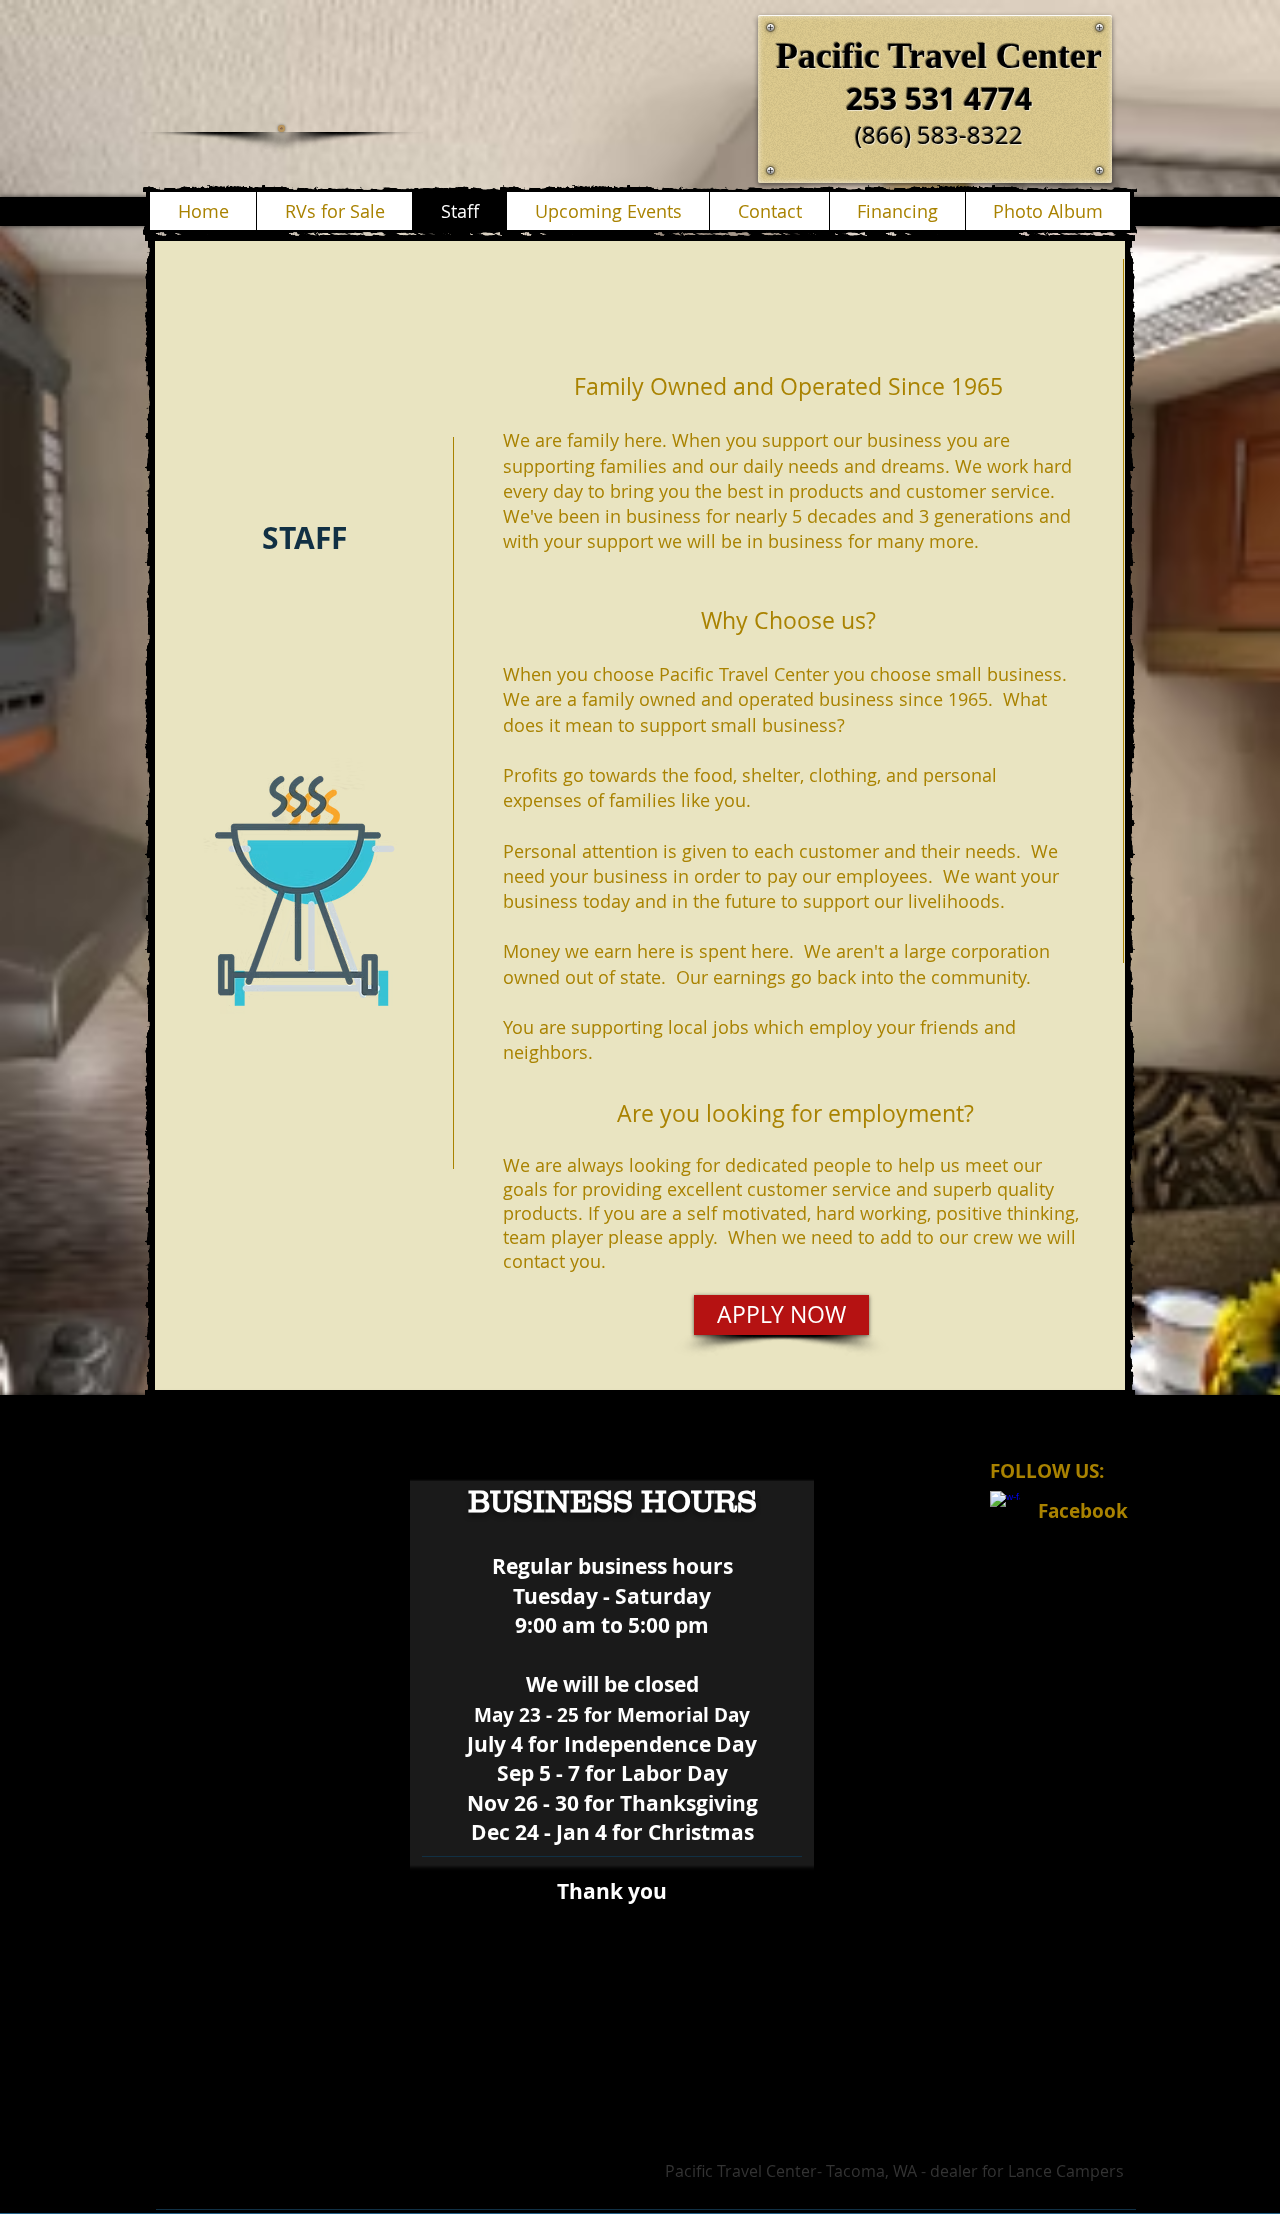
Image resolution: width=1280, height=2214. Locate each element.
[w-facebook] (1005, 1506)
